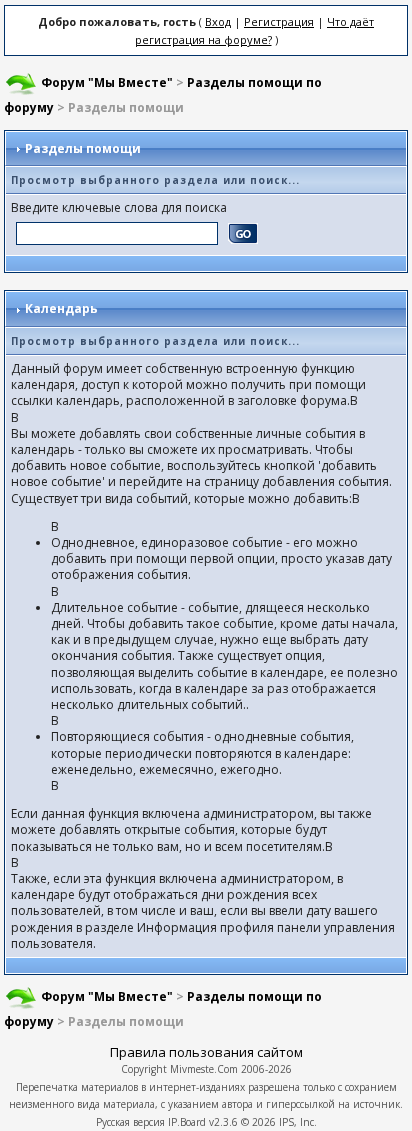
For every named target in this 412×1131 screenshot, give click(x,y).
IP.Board (187, 1122)
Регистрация (279, 21)
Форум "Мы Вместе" (107, 82)
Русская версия (130, 1122)
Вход (218, 21)
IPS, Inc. (298, 1122)
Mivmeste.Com (204, 1069)
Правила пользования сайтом (206, 1052)
